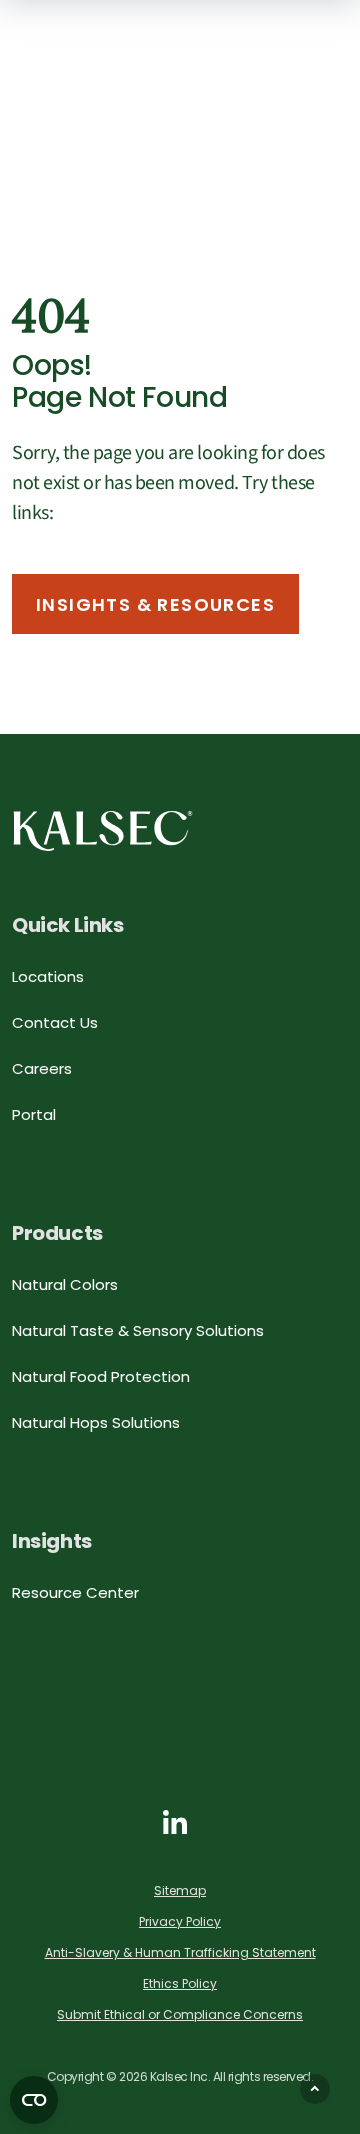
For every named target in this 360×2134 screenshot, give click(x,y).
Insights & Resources (155, 604)
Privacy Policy (180, 1921)
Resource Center (75, 1592)
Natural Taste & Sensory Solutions (138, 1330)
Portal (34, 1114)
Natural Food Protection (101, 1376)
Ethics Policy (180, 1983)
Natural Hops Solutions (96, 1422)
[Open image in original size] (103, 830)
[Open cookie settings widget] (34, 2100)
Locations (48, 976)
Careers (42, 1068)
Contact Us (55, 1022)
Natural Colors (65, 1284)
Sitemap (180, 1890)
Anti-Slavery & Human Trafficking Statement (180, 1952)
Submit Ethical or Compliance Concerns (180, 2014)
